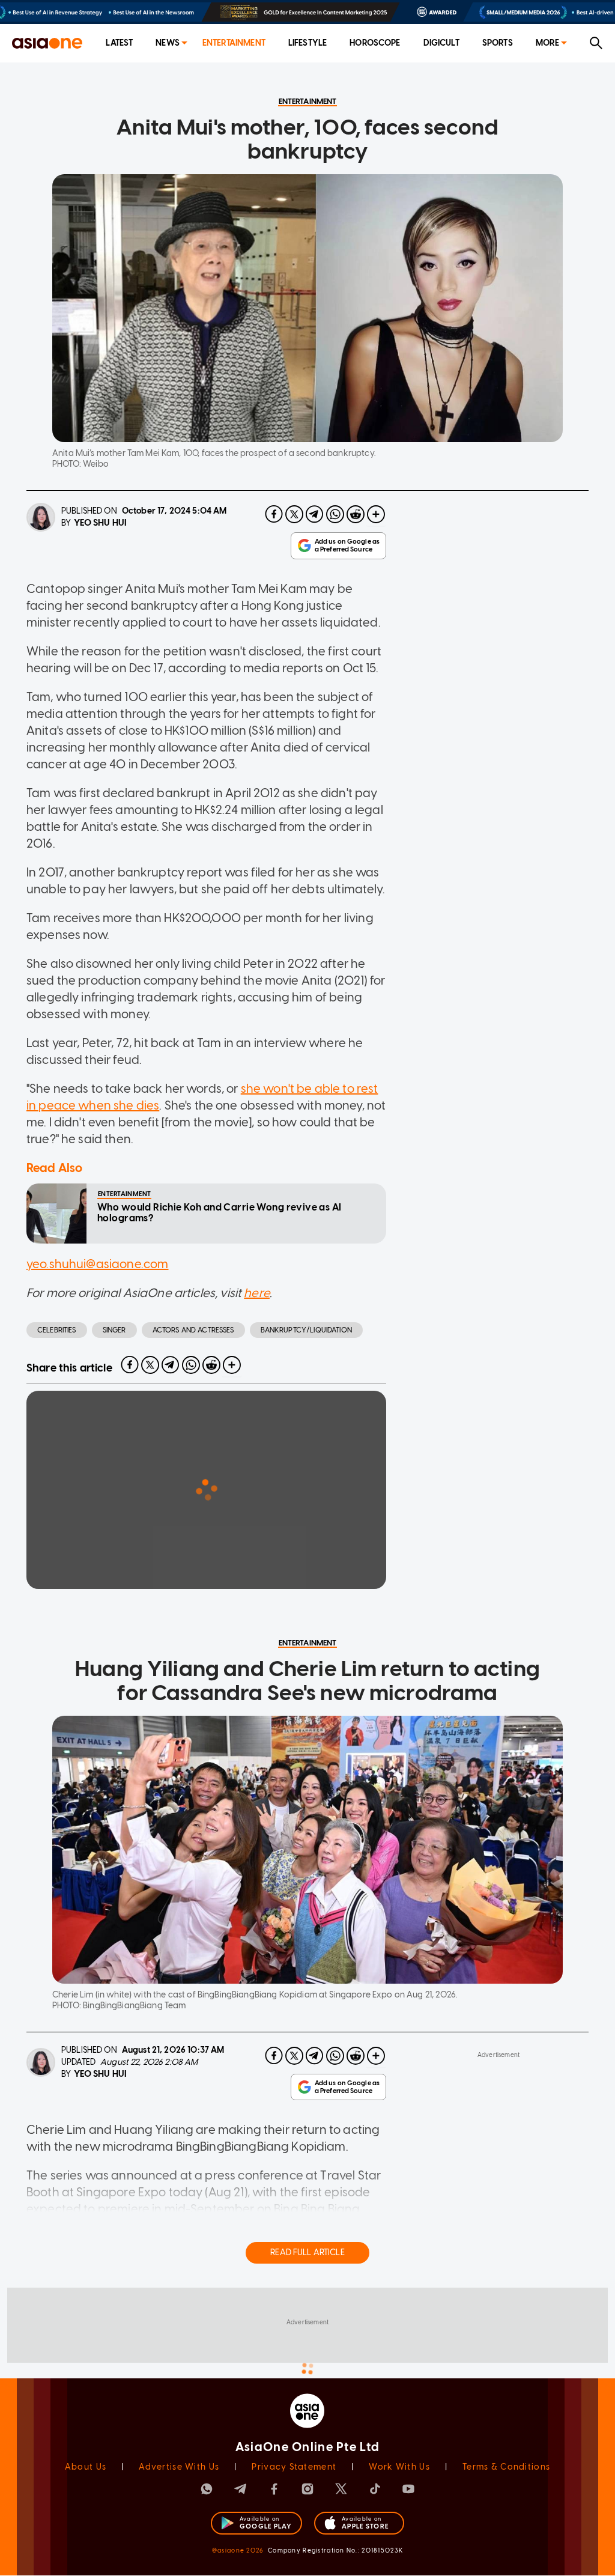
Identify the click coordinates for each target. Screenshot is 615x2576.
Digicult (441, 43)
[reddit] (356, 514)
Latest (119, 43)
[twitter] (294, 514)
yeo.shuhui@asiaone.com (97, 1264)
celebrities (57, 1330)
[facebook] (274, 514)
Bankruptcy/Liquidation (306, 1330)
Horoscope (375, 43)
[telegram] (315, 514)
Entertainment (234, 43)
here (257, 1293)
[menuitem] (119, 44)
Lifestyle (307, 43)
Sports (498, 43)
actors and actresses (193, 1330)
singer (114, 1330)
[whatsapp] (335, 514)
